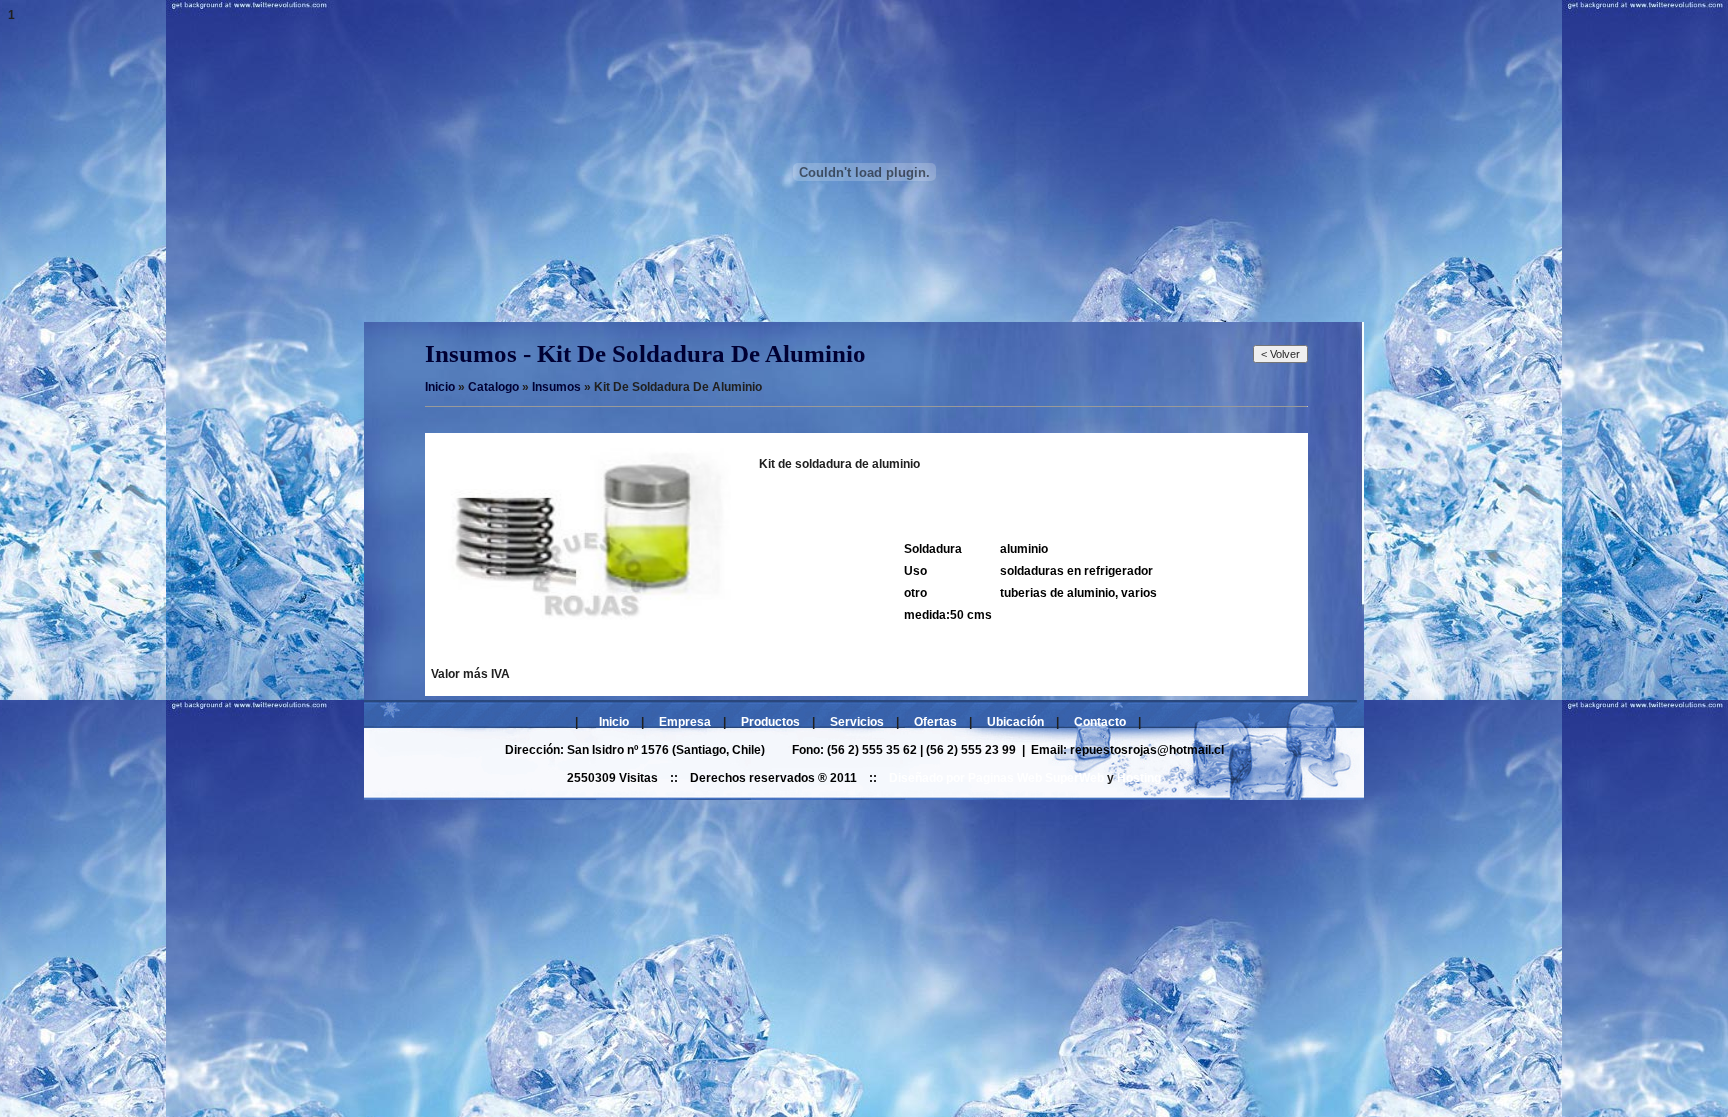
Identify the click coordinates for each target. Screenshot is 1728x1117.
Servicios (857, 722)
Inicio (614, 722)
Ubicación (1015, 722)
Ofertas (935, 722)
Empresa (685, 722)
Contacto (1100, 722)
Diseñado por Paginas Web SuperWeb (996, 778)
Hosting (1139, 778)
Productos (770, 722)
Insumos (556, 387)
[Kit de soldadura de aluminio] (581, 628)
